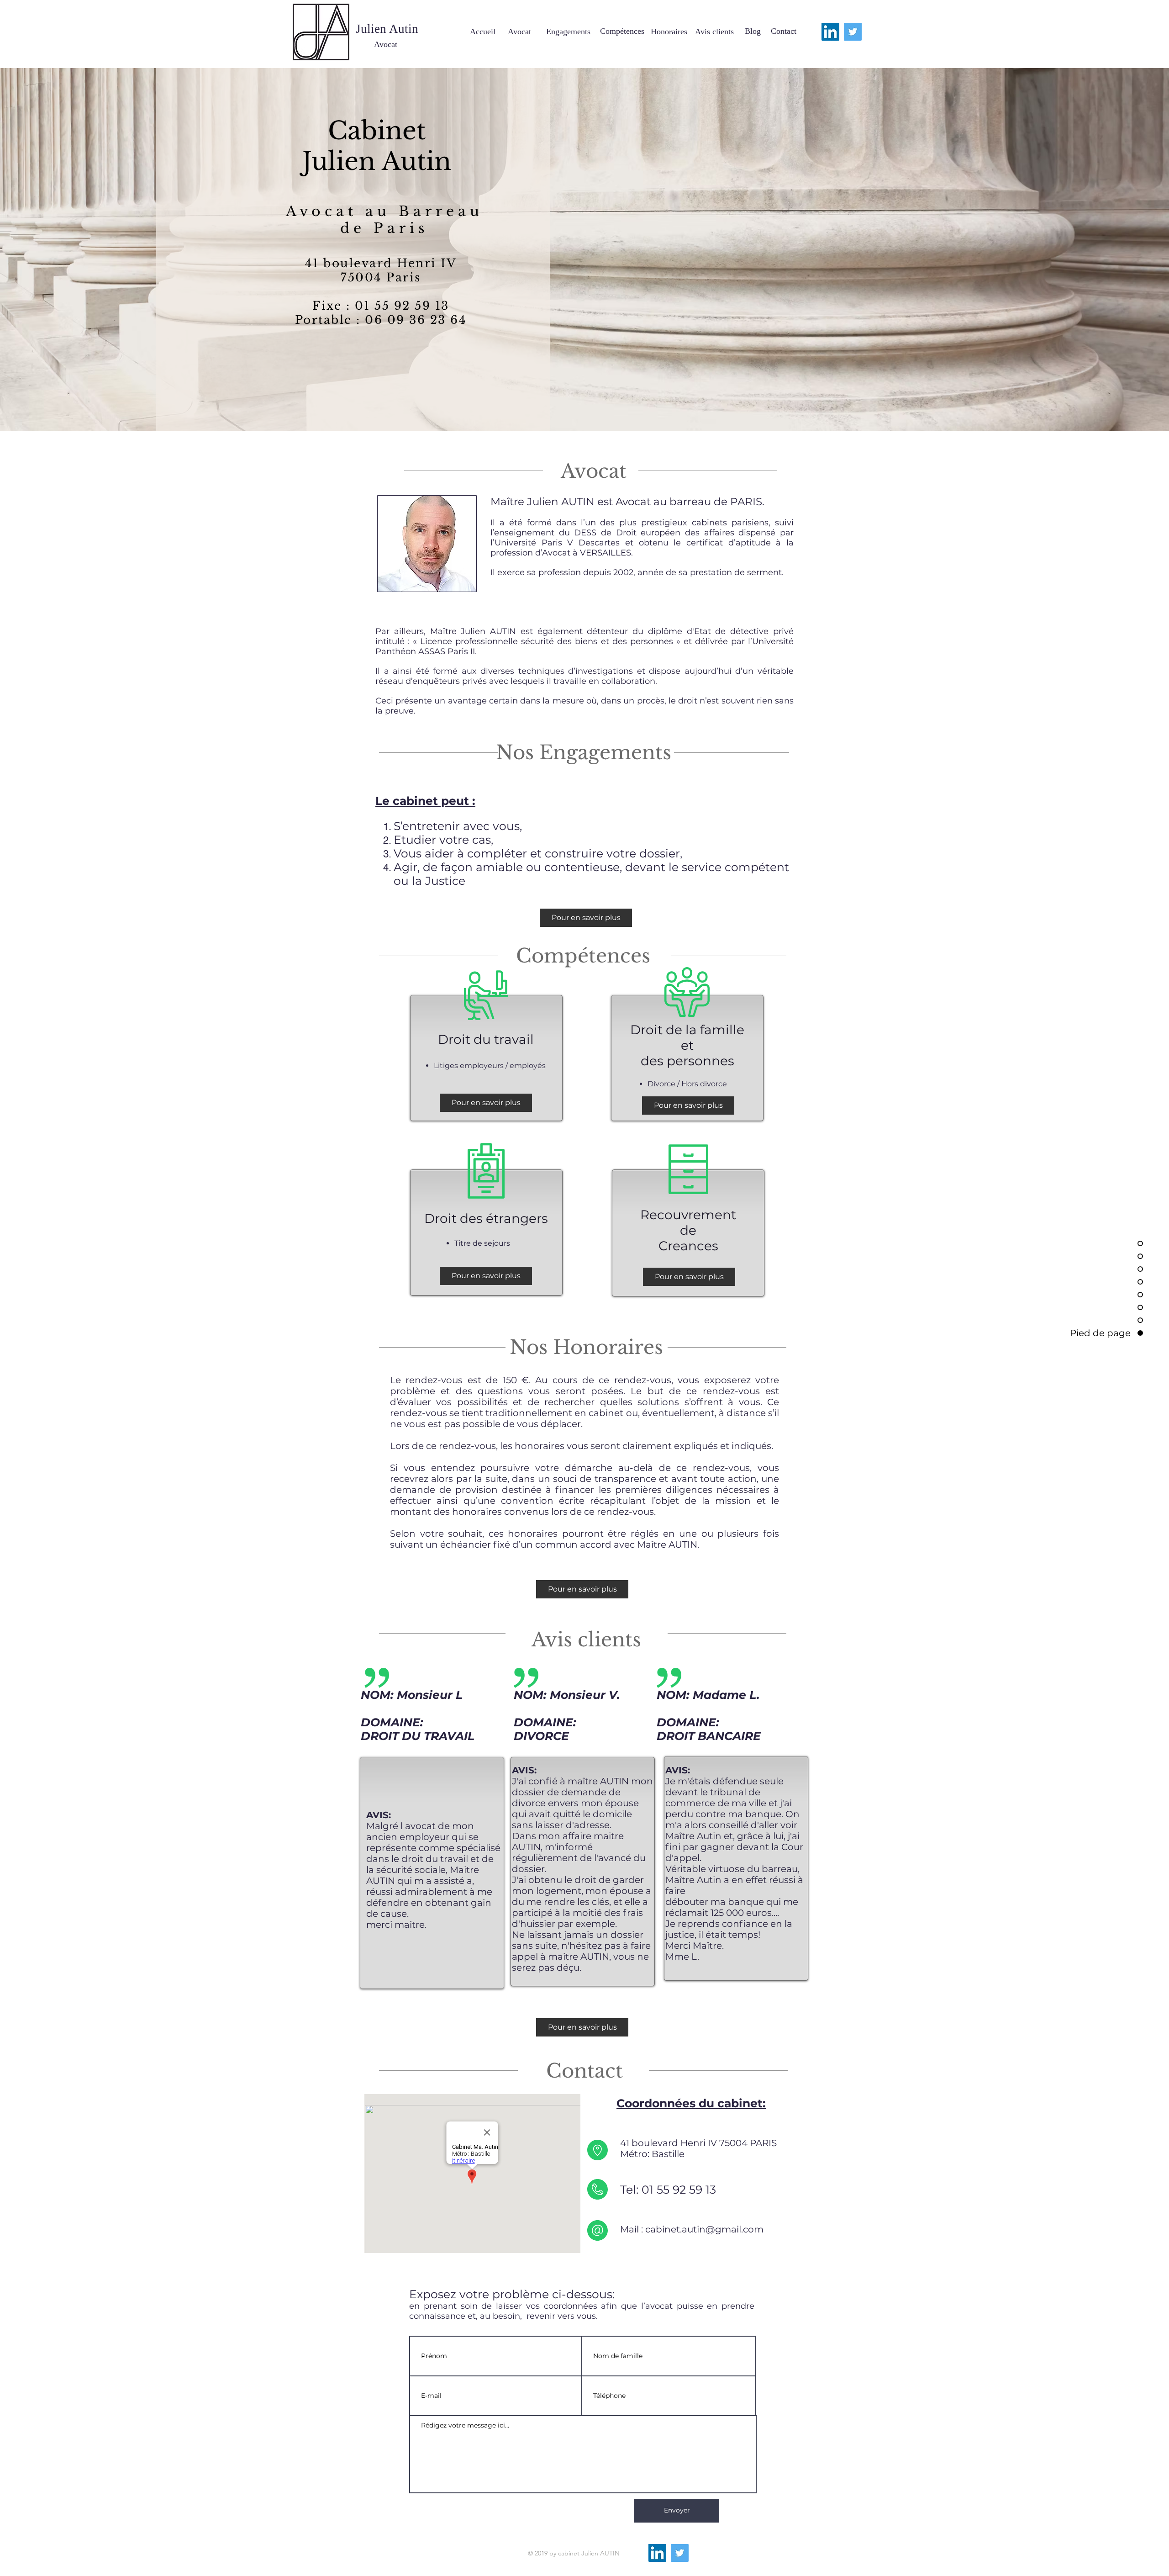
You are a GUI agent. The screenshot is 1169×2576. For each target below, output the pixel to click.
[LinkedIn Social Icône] (830, 32)
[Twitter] (853, 32)
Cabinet (377, 131)
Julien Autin (377, 161)
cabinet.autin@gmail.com (704, 2229)
